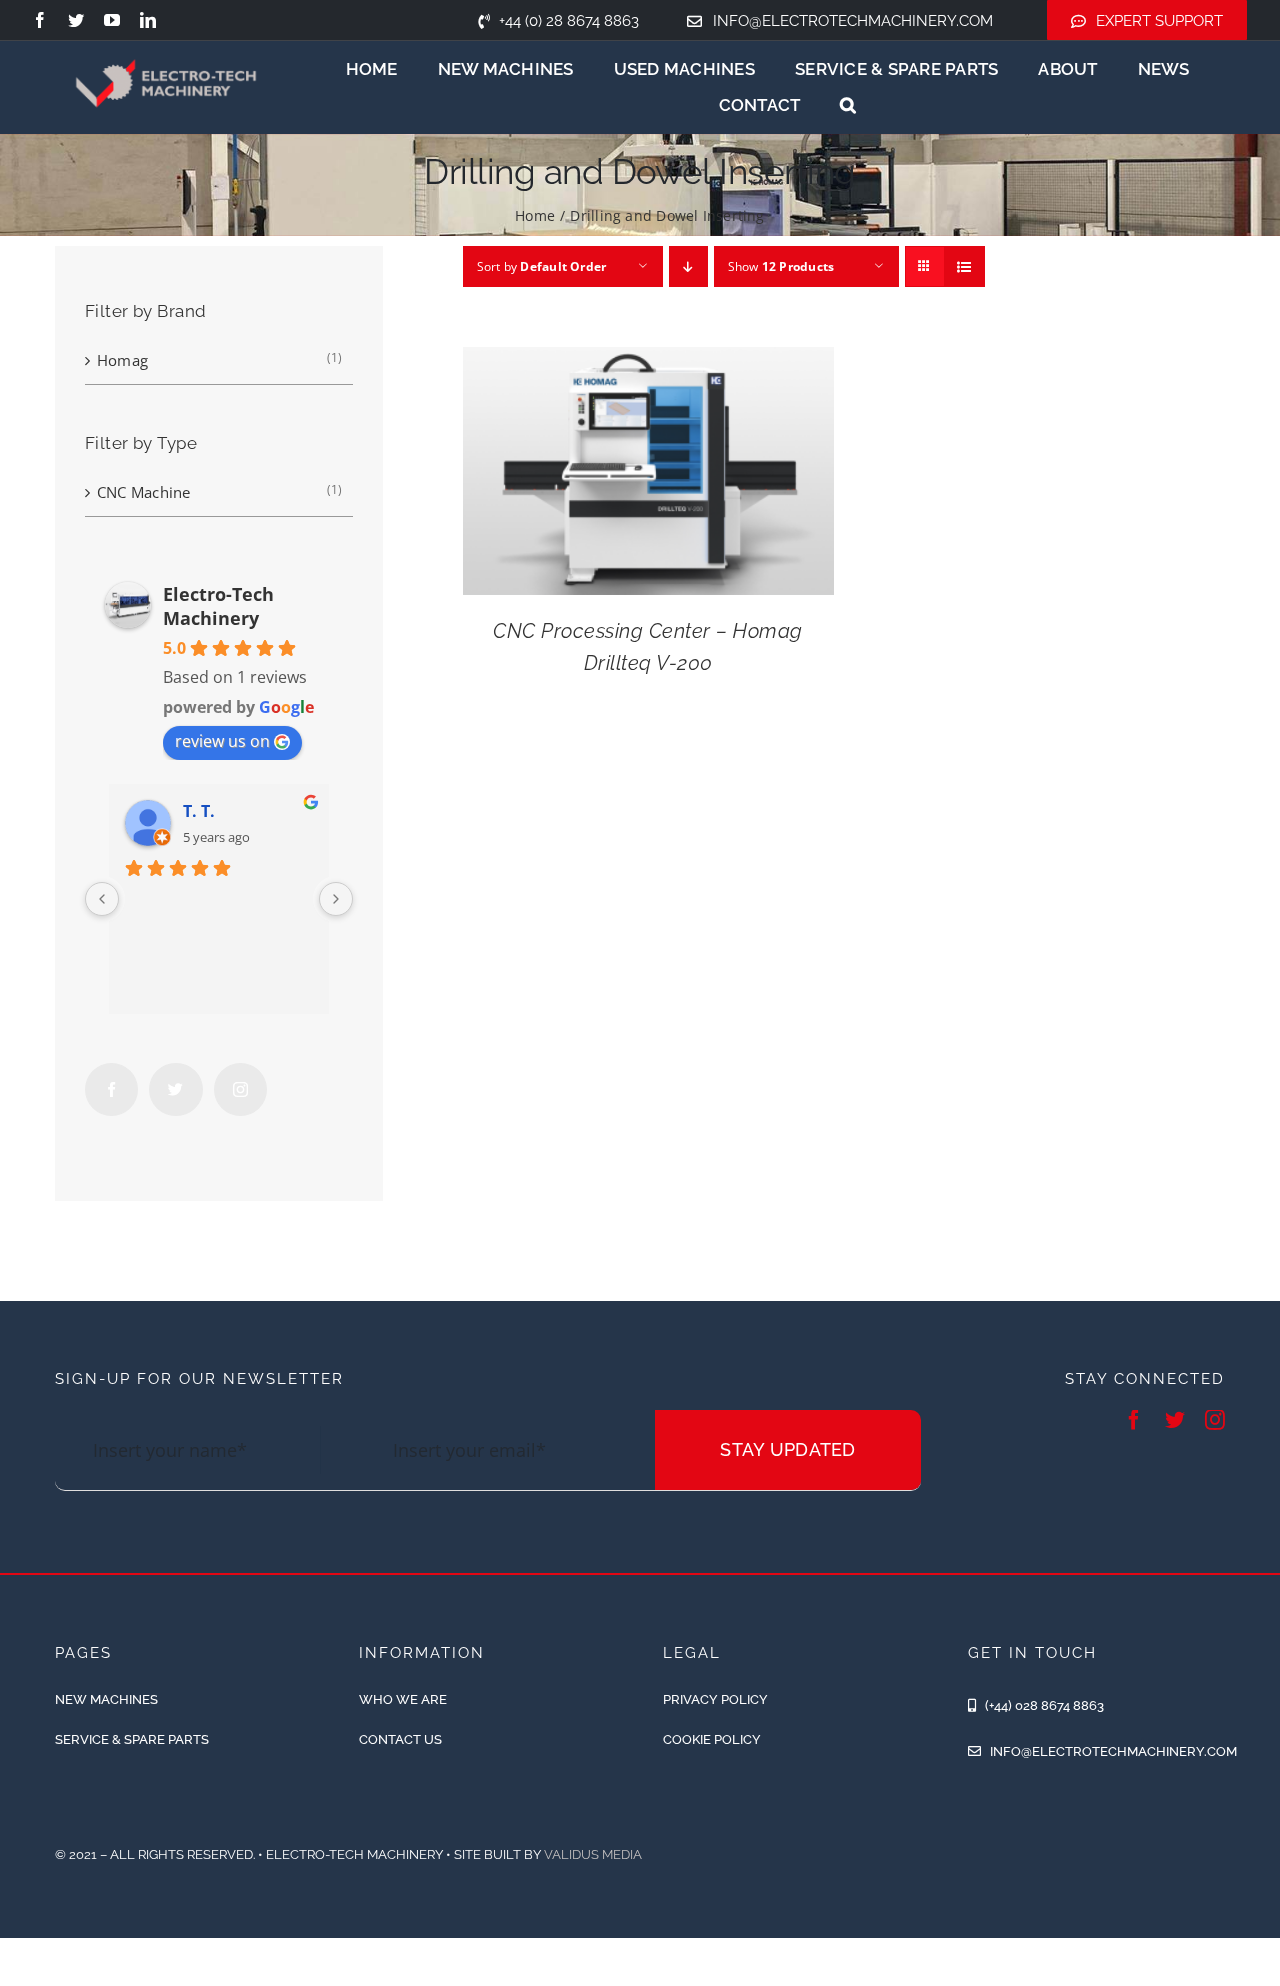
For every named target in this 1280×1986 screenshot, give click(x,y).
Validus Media (593, 1854)
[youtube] (112, 20)
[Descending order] (688, 266)
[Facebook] (111, 1089)
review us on (222, 741)
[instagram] (1215, 1420)
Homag (122, 360)
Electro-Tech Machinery (218, 606)
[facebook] (40, 20)
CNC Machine (143, 492)
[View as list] (964, 266)
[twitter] (76, 20)
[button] (848, 105)
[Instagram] (240, 1089)
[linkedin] (148, 20)
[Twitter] (175, 1089)
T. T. (199, 811)
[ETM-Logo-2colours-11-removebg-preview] (166, 43)
